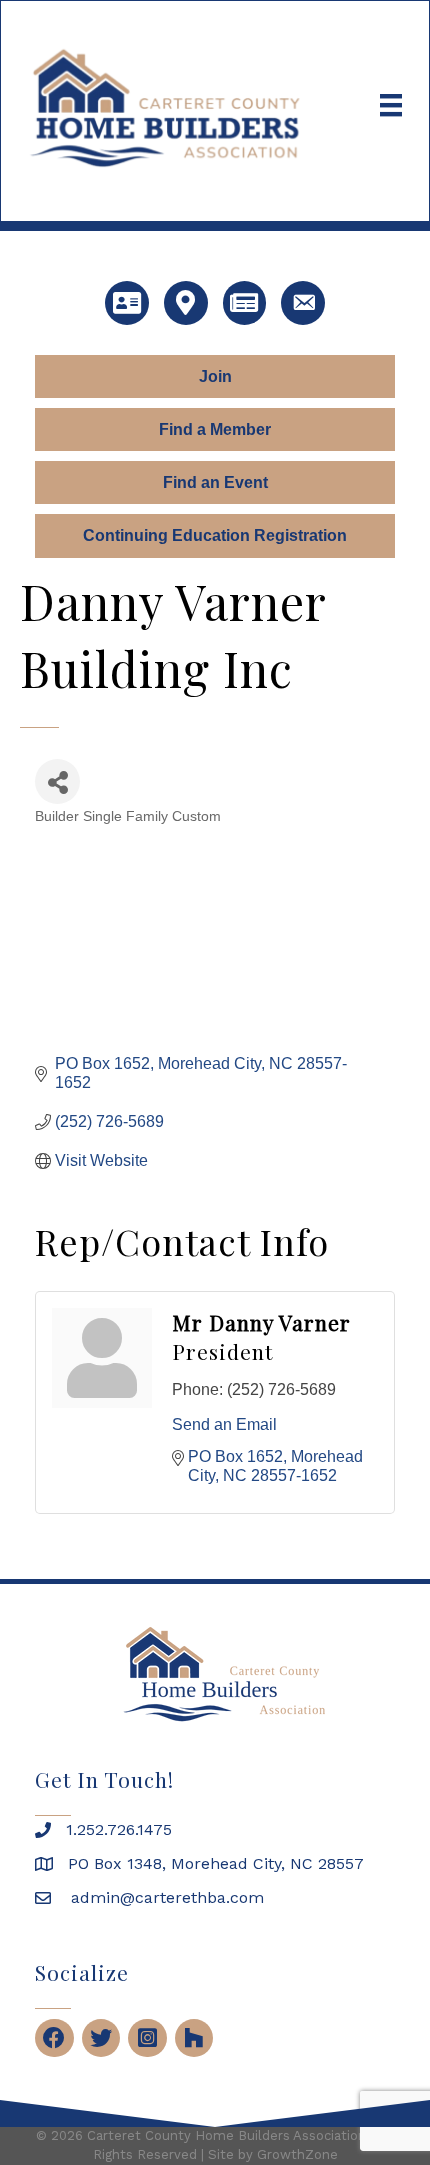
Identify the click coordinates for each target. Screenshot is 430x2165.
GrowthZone (297, 2154)
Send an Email (224, 1424)
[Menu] (391, 105)
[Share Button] (57, 781)
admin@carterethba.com (165, 1897)
